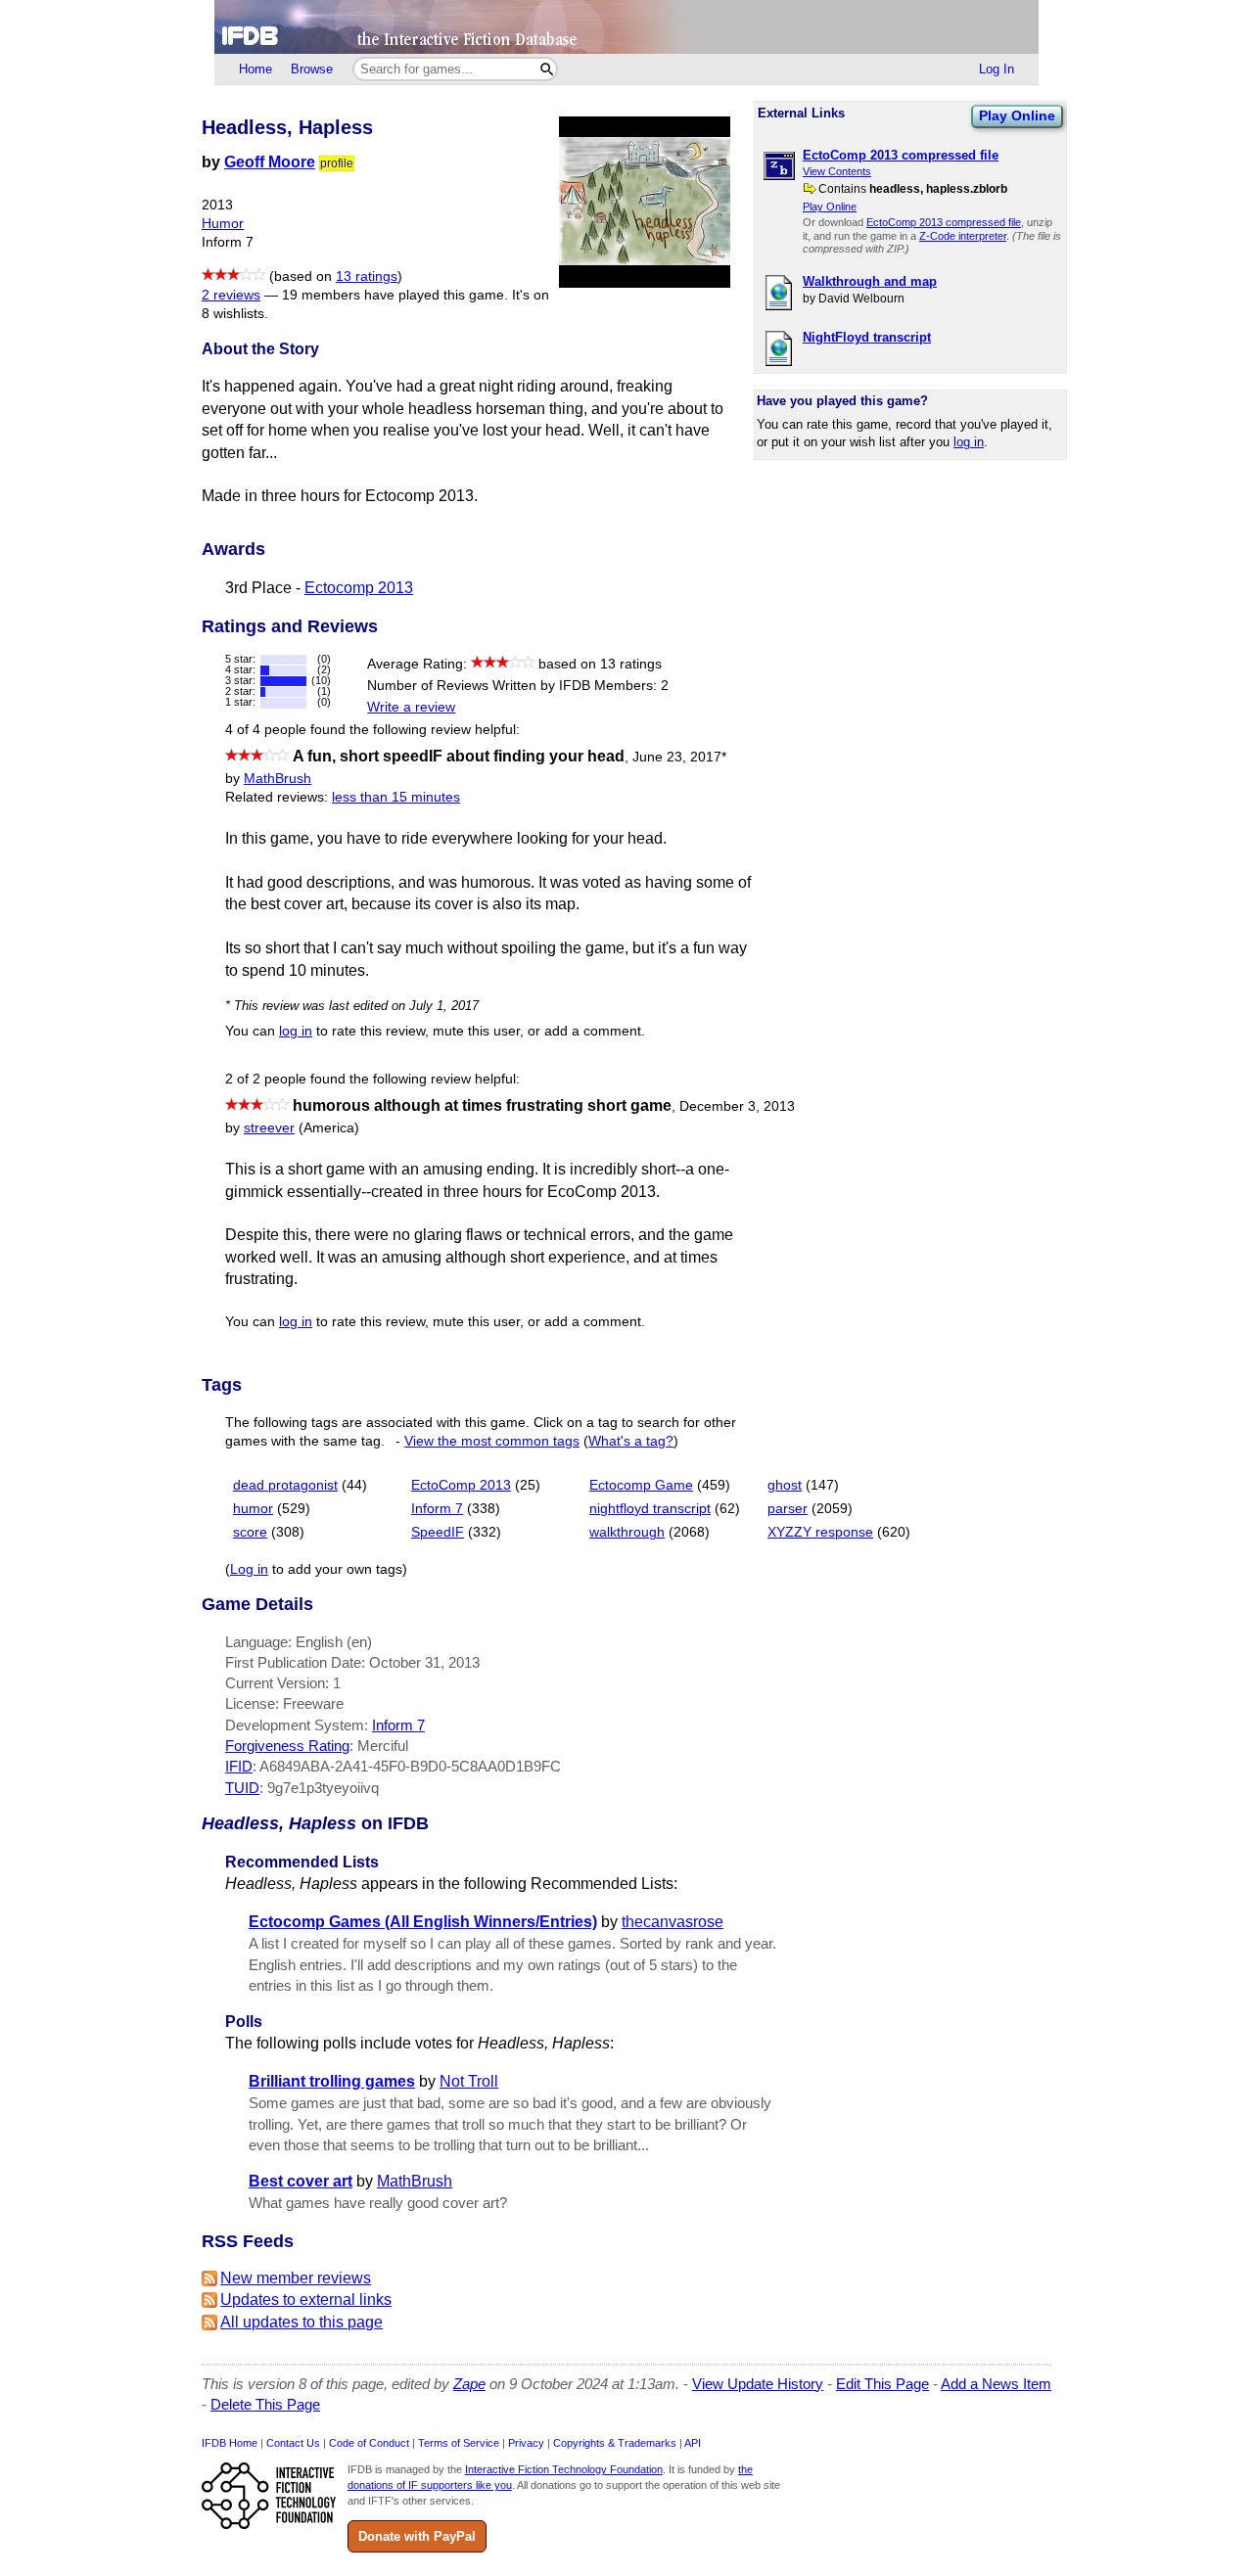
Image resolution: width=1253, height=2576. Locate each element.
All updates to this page (302, 2322)
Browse (312, 69)
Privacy (526, 2443)
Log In (997, 69)
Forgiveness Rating (287, 1746)
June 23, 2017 (679, 757)
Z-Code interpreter (963, 236)
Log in (249, 1569)
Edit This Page (882, 2384)
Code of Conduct (369, 2443)
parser (788, 1509)
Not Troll (469, 2081)
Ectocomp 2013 (359, 588)
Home (255, 69)
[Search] (547, 69)
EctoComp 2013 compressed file (944, 222)
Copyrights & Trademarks (615, 2443)
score (250, 1532)
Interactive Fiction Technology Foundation (564, 2469)
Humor (223, 224)
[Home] (626, 27)
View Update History (758, 2384)
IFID (239, 1766)
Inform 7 (437, 1509)
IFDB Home (230, 2443)
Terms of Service (459, 2443)
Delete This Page (265, 2404)
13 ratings (367, 276)
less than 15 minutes (396, 797)
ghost (785, 1485)
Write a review (411, 707)
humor (253, 1509)
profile (337, 163)
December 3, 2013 (737, 1106)
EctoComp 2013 (461, 1485)
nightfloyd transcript (650, 1509)
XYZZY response (820, 1532)
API (693, 2443)
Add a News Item (996, 2384)
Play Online (1017, 115)
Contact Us (293, 2443)
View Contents (837, 171)
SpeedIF (438, 1532)
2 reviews (231, 295)
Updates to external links (306, 2300)
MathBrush (278, 779)
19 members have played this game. (395, 295)
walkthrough (627, 1532)
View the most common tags (492, 1441)
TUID (242, 1788)
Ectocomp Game (641, 1485)
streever (269, 1128)
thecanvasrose (673, 1922)
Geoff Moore (270, 162)
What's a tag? (631, 1441)
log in (969, 442)
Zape (469, 2384)
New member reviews (296, 2278)
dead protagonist (285, 1485)
